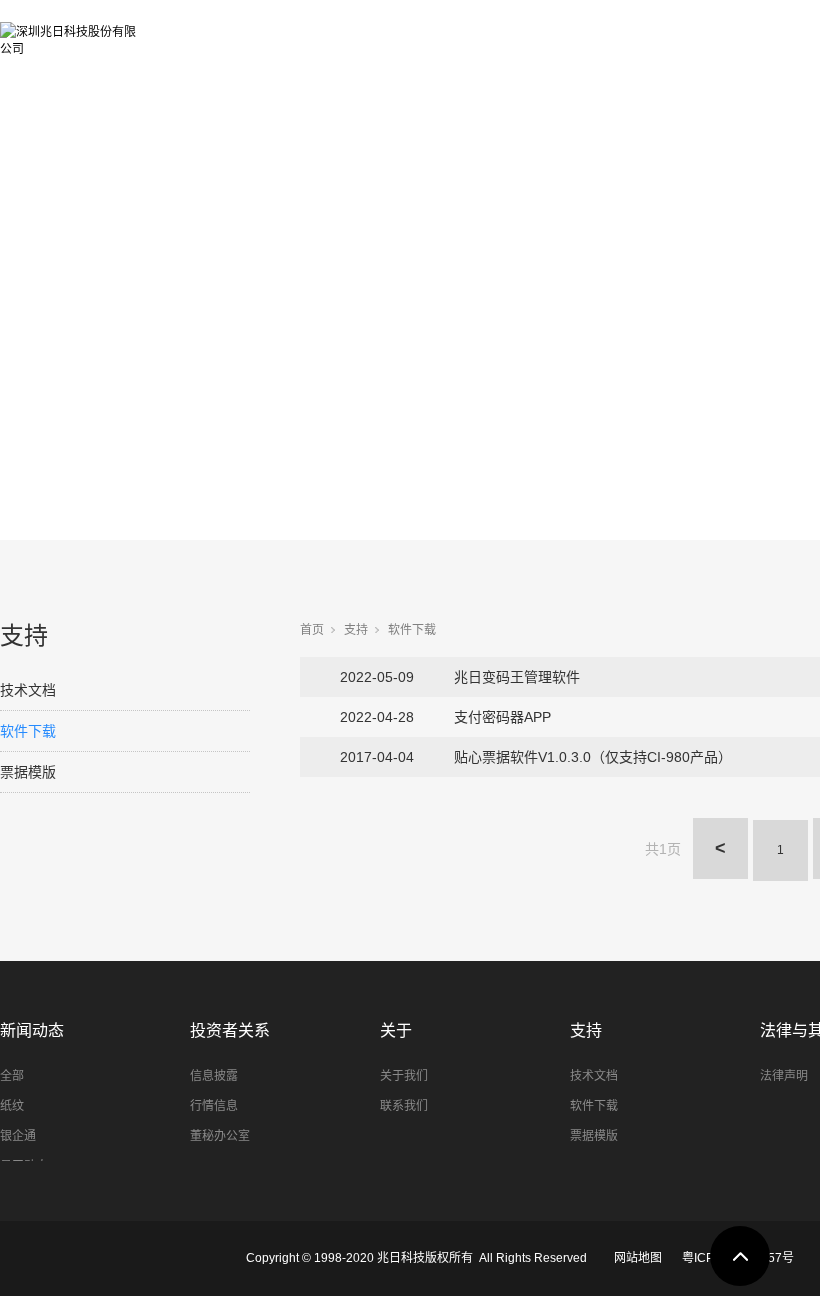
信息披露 (214, 1076)
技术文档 (28, 690)
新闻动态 (579, 32)
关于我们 (404, 1076)
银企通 (18, 1136)
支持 (356, 630)
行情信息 (214, 1106)
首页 (312, 630)
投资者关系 (706, 32)
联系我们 (404, 1106)
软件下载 (28, 731)
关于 (396, 1030)
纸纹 (12, 1106)
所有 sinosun (232, 32)
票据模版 (28, 772)
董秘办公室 (220, 1136)
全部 (12, 1076)
